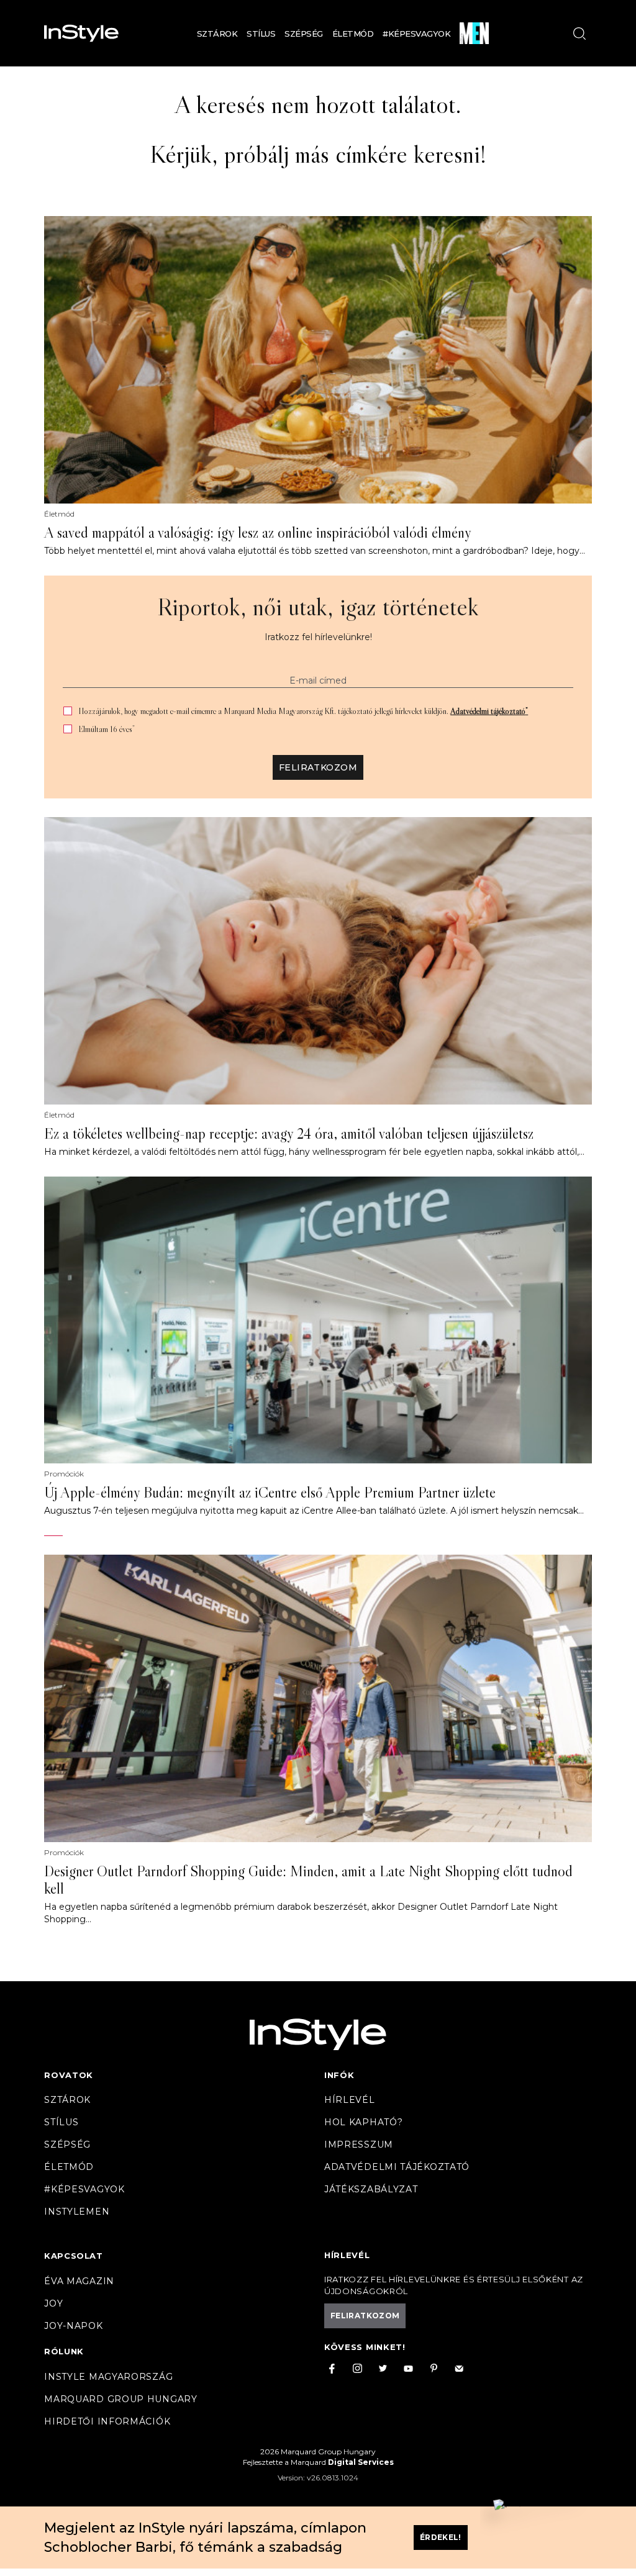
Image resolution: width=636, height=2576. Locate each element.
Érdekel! (441, 2537)
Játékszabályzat (371, 2189)
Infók (339, 2075)
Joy (53, 2303)
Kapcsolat (73, 2256)
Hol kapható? (363, 2122)
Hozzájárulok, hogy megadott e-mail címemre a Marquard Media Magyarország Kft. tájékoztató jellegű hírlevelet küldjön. (303, 711)
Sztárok (217, 34)
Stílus (261, 34)
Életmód (353, 34)
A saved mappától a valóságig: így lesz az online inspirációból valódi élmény (258, 533)
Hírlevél (350, 2100)
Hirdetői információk (107, 2421)
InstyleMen (77, 2212)
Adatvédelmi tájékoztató (489, 711)
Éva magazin (79, 2281)
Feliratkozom (318, 767)
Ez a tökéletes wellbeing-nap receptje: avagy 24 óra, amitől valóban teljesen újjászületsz (289, 1134)
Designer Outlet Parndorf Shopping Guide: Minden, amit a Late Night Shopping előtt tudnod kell (308, 1880)
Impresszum (359, 2144)
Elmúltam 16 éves (107, 729)
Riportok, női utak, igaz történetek (318, 607)
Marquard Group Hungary (120, 2399)
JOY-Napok (73, 2326)
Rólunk (64, 2351)
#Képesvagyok (416, 34)
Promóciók (64, 1474)
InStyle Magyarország (108, 2377)
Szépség (304, 34)
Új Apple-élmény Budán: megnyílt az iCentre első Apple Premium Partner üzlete (270, 1493)
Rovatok (69, 2075)
